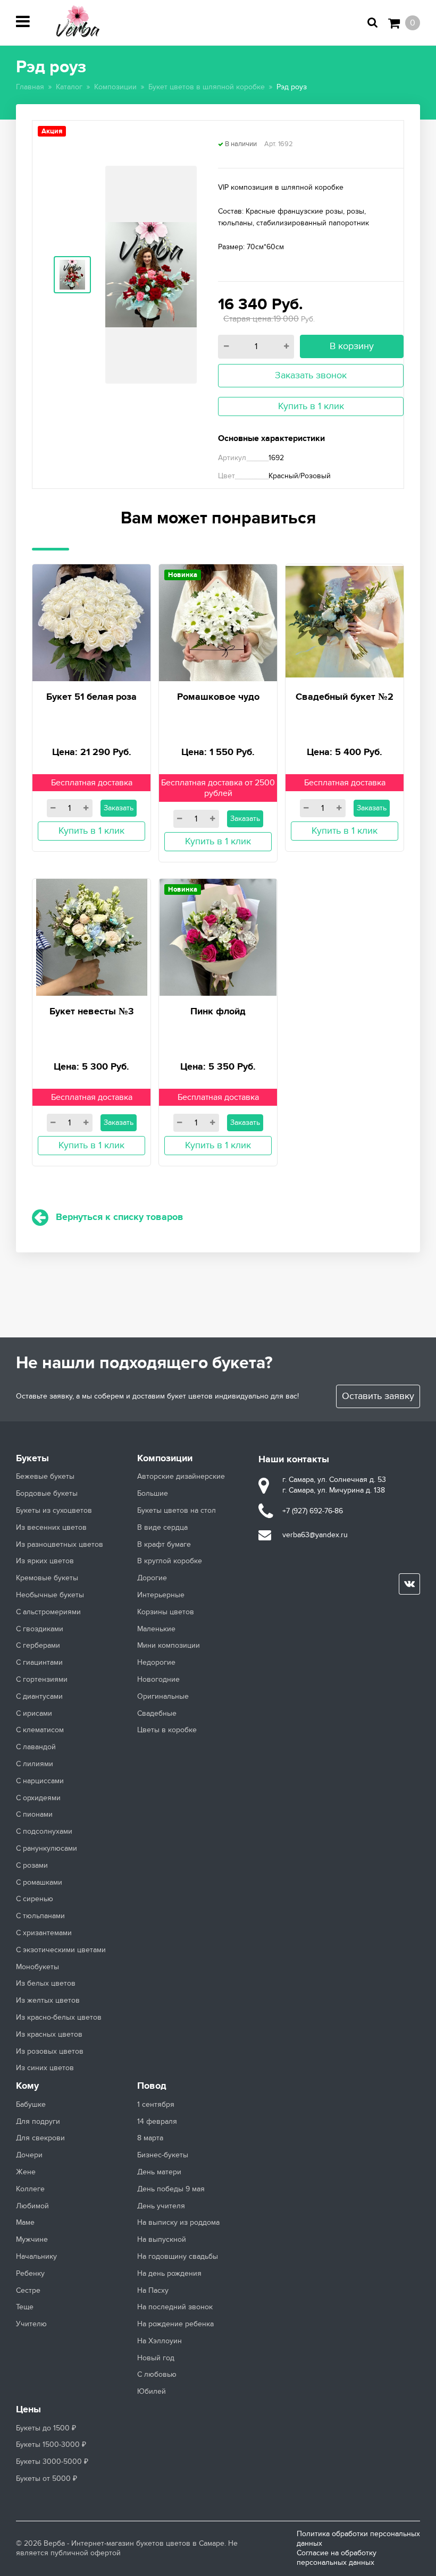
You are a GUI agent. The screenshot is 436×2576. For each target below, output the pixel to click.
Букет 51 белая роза (91, 697)
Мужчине (32, 2240)
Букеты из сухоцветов (54, 1511)
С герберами (38, 1646)
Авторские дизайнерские (181, 1477)
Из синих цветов (45, 2068)
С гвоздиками (40, 1629)
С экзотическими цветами (61, 1950)
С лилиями (35, 1764)
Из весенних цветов (51, 1528)
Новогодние (158, 1680)
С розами (32, 1866)
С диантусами (39, 1697)
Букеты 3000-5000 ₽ (52, 2462)
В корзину (352, 346)
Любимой (32, 2206)
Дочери (29, 2155)
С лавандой (36, 1747)
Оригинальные (163, 1697)
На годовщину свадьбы (178, 2257)
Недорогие (156, 1663)
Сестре (28, 2291)
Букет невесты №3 (92, 1012)
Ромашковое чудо (218, 697)
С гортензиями (42, 1680)
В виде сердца (162, 1528)
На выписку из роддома (178, 2223)
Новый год (156, 2358)
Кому (27, 2086)
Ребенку (30, 2274)
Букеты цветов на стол (177, 1511)
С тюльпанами (40, 1916)
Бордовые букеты (47, 1494)
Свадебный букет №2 (345, 697)
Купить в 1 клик (311, 406)
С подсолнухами (44, 1832)
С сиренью (35, 1899)
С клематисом (40, 1730)
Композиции (165, 1459)
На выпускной (162, 2240)
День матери (159, 2172)
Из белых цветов (46, 1984)
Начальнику (36, 2257)
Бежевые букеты (45, 1477)
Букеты (32, 1459)
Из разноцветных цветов (60, 1545)
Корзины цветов (166, 1612)
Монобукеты (37, 1967)
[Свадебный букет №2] (345, 620)
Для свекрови (40, 2138)
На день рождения (169, 2274)
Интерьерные (161, 1595)
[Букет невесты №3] (92, 936)
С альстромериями (48, 1612)
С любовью (157, 2375)
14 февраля (157, 2122)
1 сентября (156, 2105)
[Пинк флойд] (218, 936)
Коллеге (30, 2189)
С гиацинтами (39, 1663)
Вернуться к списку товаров (120, 1217)
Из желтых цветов (48, 2001)
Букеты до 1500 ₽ (46, 2428)
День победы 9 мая (171, 2189)
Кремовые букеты (47, 1578)
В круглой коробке (170, 1561)
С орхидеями (38, 1798)
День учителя (161, 2206)
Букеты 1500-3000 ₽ (51, 2445)
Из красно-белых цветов (59, 2018)
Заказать (119, 808)
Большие (153, 1494)
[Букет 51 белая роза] (91, 621)
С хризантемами (44, 1933)
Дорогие (152, 1578)
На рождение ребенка (175, 2324)
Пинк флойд (218, 1012)
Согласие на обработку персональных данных (337, 2558)
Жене (26, 2172)
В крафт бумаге (164, 1545)
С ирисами (34, 1714)
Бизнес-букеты (163, 2155)
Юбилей (152, 2392)
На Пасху (153, 2291)
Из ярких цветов (45, 1561)
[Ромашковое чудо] (218, 621)
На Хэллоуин (160, 2341)
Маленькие (156, 1629)
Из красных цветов (49, 2035)
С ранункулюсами (47, 1849)
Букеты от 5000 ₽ (47, 2479)
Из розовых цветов (50, 2052)
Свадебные (157, 1714)
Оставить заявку (378, 1396)
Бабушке (31, 2105)
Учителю (31, 2324)
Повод (152, 2086)
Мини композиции (169, 1646)
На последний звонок (175, 2307)
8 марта (150, 2138)
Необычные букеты (50, 1595)
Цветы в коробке (167, 1730)
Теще (25, 2307)
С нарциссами (40, 1781)
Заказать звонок (311, 375)
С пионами (34, 1815)
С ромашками (39, 1883)
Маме (25, 2223)
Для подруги (38, 2122)
